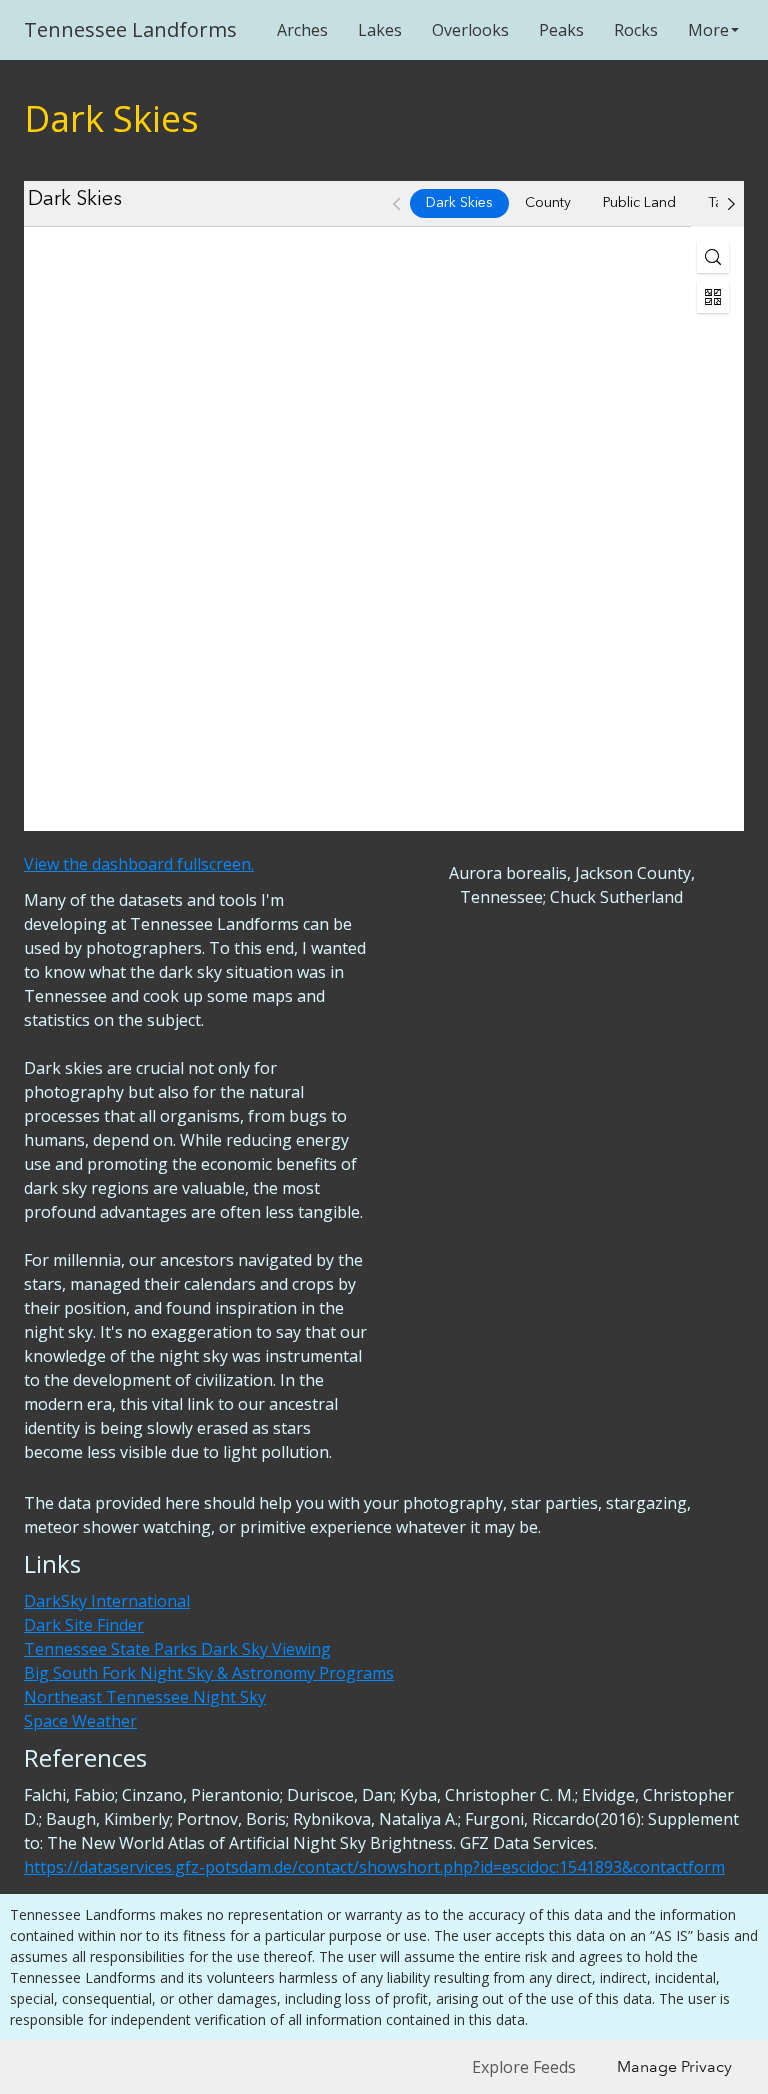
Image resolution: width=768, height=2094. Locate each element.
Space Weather (80, 1721)
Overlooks (470, 30)
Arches (302, 30)
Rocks (636, 30)
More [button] (708, 30)
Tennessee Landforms (130, 29)
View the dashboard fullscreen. (139, 864)
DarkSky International (107, 1601)
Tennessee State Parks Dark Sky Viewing (177, 1649)
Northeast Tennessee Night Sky (145, 1697)
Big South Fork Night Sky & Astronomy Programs (209, 1673)
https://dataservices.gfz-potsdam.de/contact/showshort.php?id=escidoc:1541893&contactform (374, 1867)
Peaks (561, 30)
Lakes (380, 30)
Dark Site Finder (84, 1625)
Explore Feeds (524, 2067)
